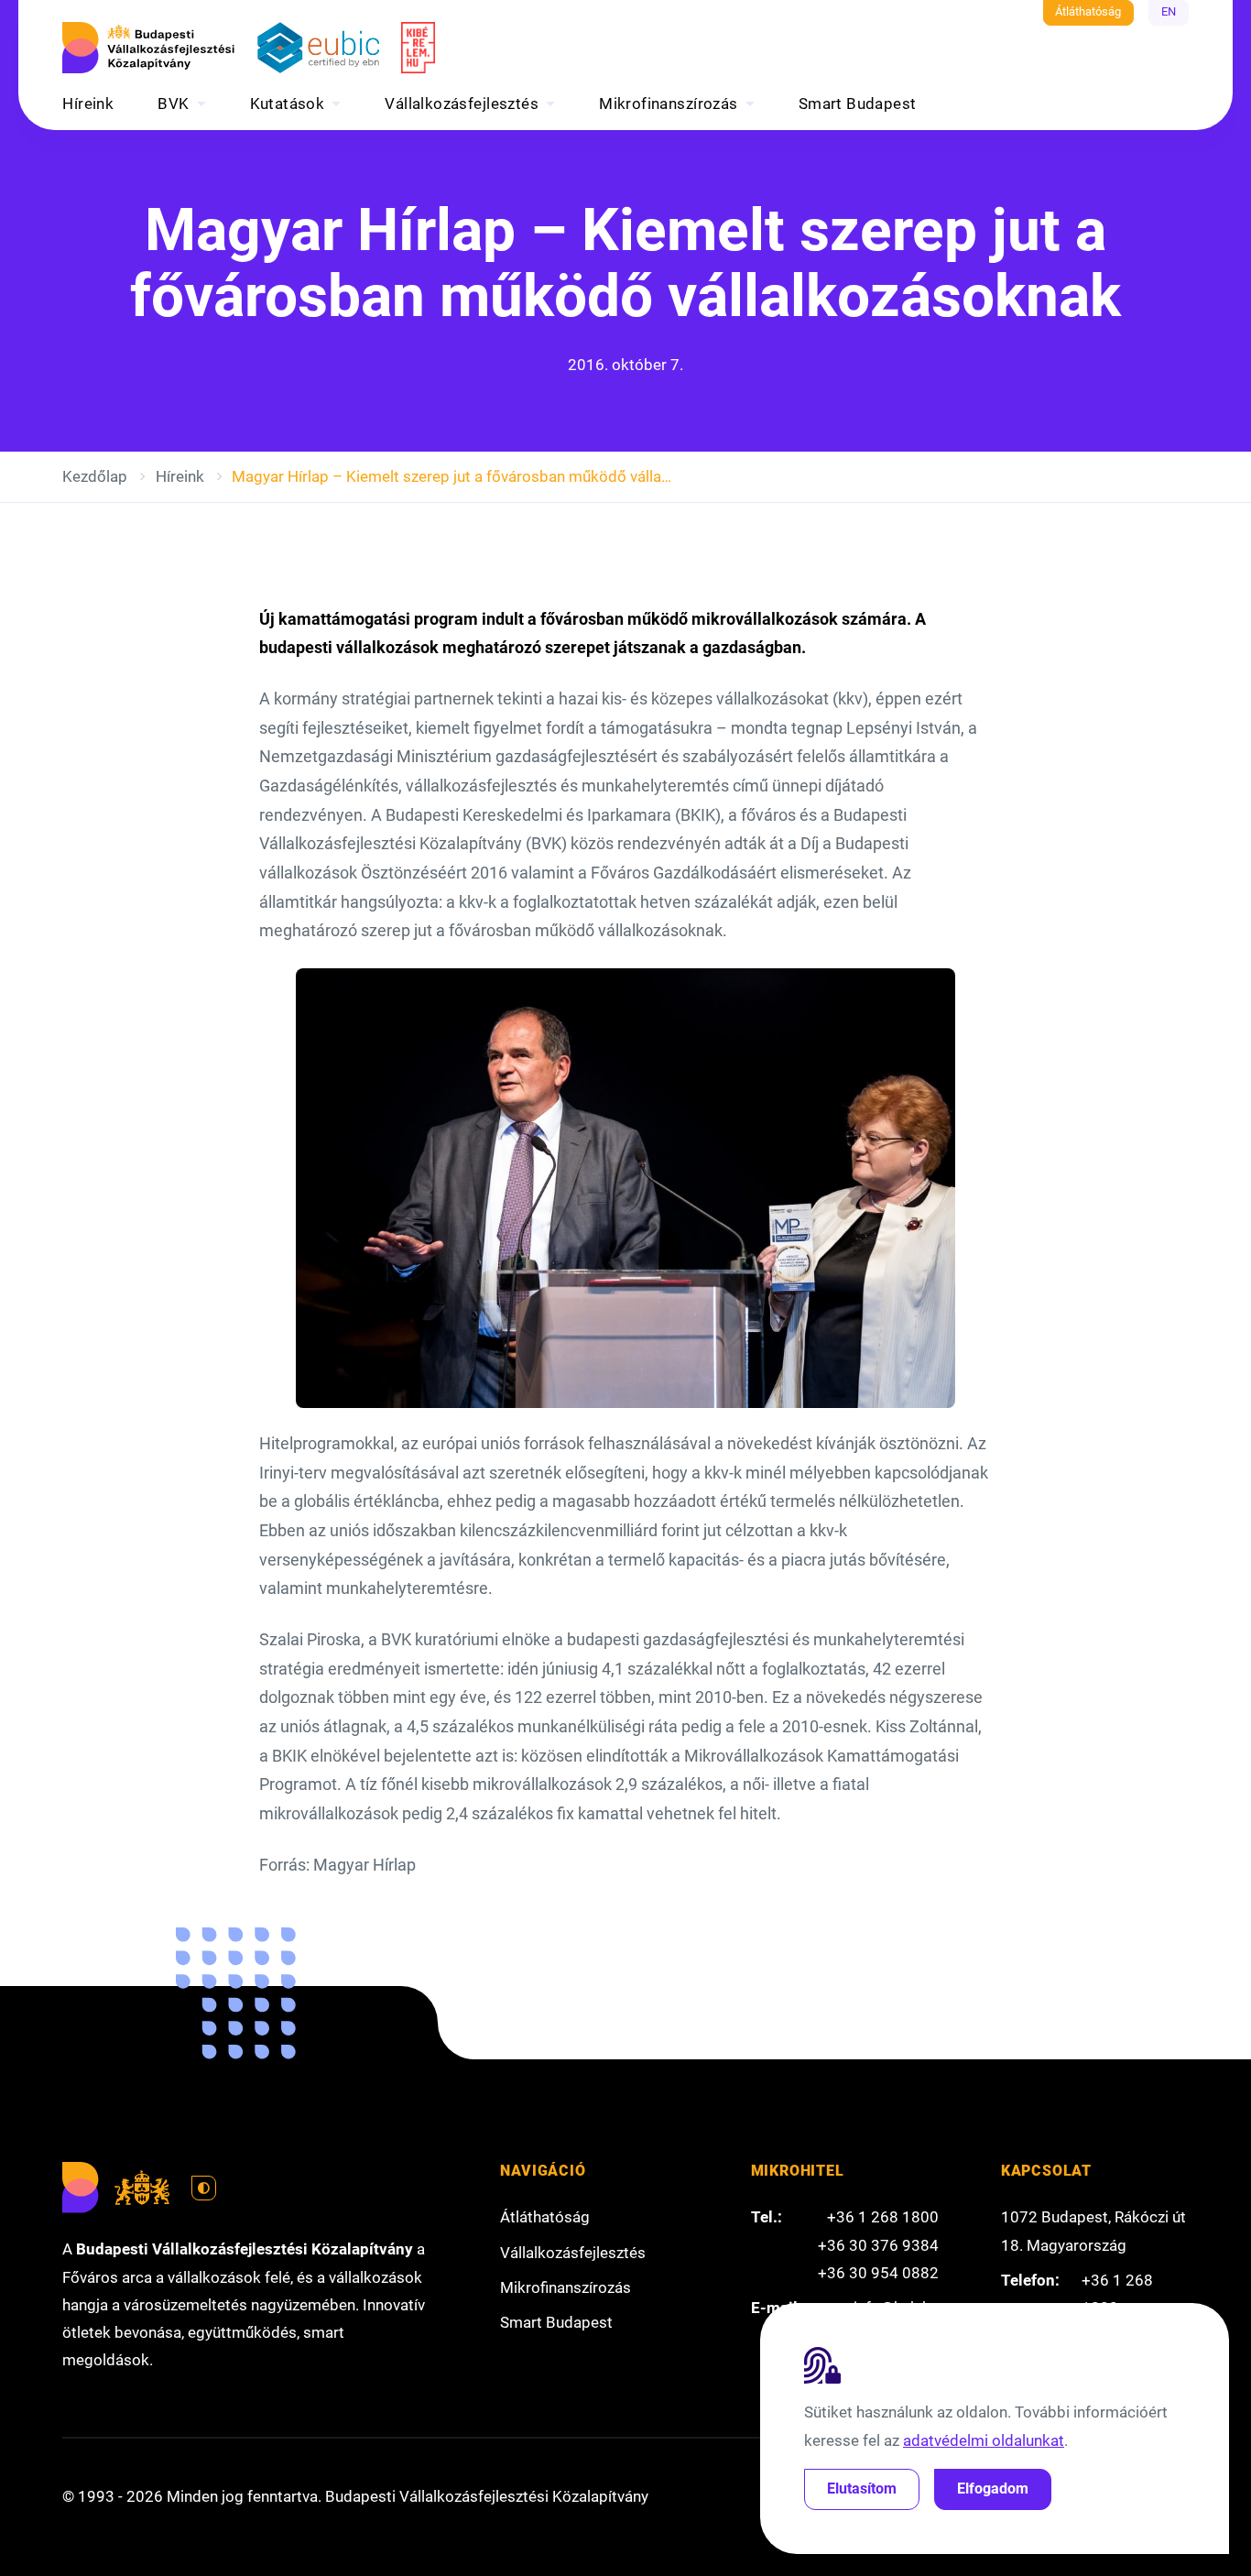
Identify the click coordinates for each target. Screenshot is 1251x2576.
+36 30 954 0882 (878, 2273)
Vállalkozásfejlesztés (462, 104)
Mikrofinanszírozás (669, 104)
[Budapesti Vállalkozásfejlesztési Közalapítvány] (148, 48)
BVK (173, 104)
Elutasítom (862, 2489)
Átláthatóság (1088, 11)
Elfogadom (993, 2489)
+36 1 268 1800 (883, 2217)
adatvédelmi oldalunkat (984, 2440)
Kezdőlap (95, 476)
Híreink (88, 104)
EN (1169, 11)
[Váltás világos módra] (204, 2189)
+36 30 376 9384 (878, 2245)
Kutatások (288, 104)
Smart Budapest (858, 104)
